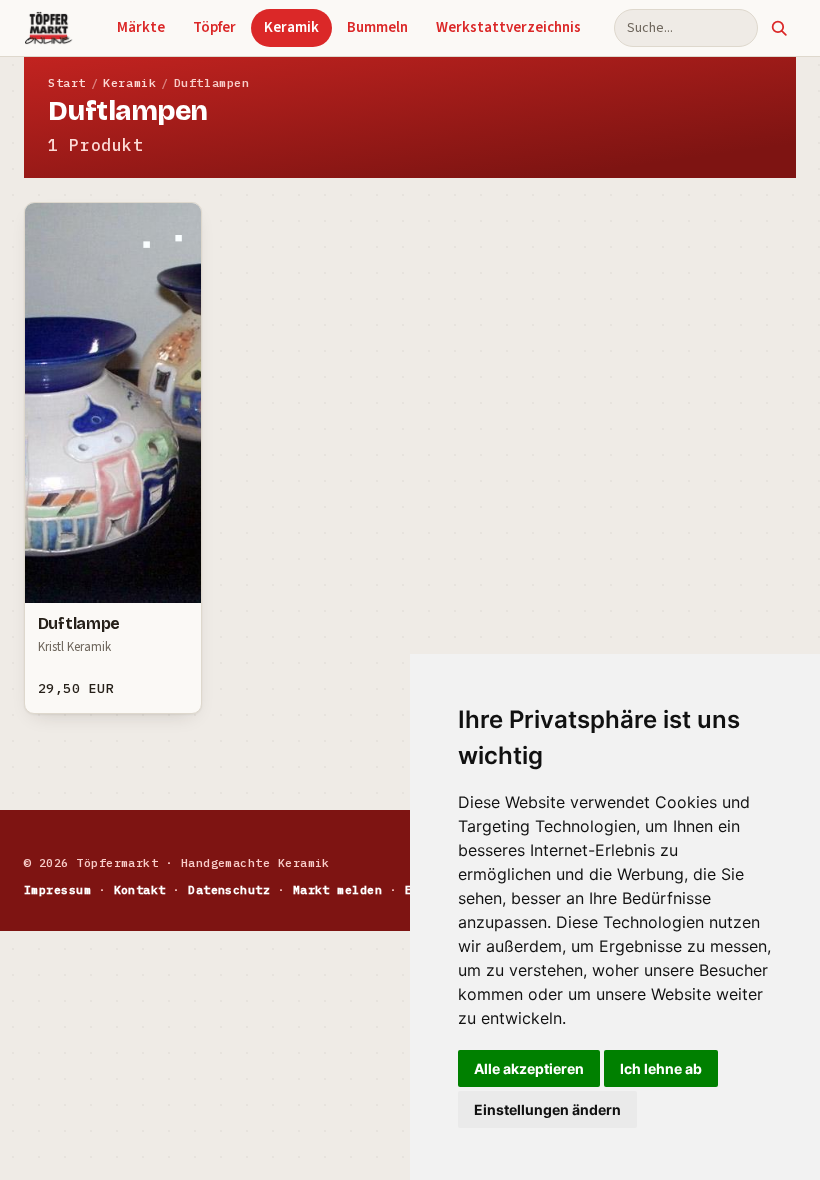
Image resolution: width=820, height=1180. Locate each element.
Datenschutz (229, 889)
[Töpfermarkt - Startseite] (48, 28)
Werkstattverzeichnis (508, 27)
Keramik (291, 27)
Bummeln (377, 27)
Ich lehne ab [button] (661, 1068)
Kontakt (140, 889)
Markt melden (338, 889)
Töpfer (214, 27)
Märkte (141, 27)
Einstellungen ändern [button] (547, 1109)
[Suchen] (779, 28)
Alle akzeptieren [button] (529, 1068)
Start (67, 82)
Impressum (57, 889)
